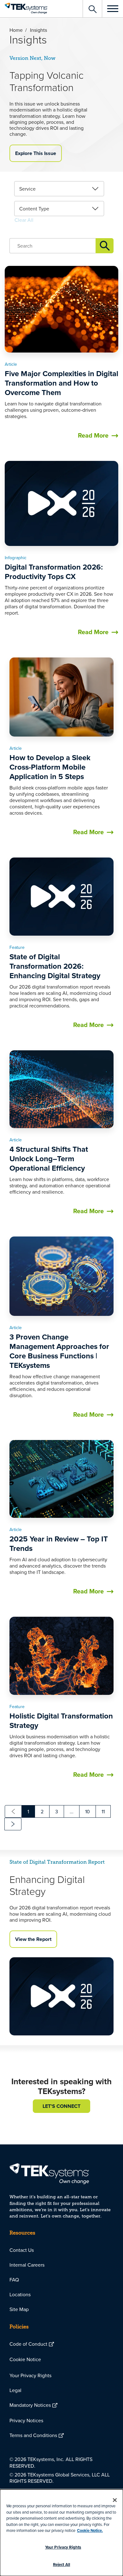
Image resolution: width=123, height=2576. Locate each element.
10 (88, 1811)
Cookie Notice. (90, 2530)
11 (103, 1811)
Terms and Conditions (33, 2435)
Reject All (61, 2565)
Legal (15, 2390)
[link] (59, 189)
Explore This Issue (36, 153)
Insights (105, 246)
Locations (20, 2294)
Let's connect (61, 2106)
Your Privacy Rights (30, 2375)
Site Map (19, 2309)
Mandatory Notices (30, 2405)
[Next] (13, 1824)
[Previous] (13, 1811)
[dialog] (61, 2533)
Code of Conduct (28, 2344)
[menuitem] (61, 2250)
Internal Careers (27, 2265)
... (72, 1811)
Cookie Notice (25, 2359)
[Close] (115, 2500)
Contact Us (22, 2250)
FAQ (14, 2280)
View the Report (33, 1939)
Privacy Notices (26, 2420)
